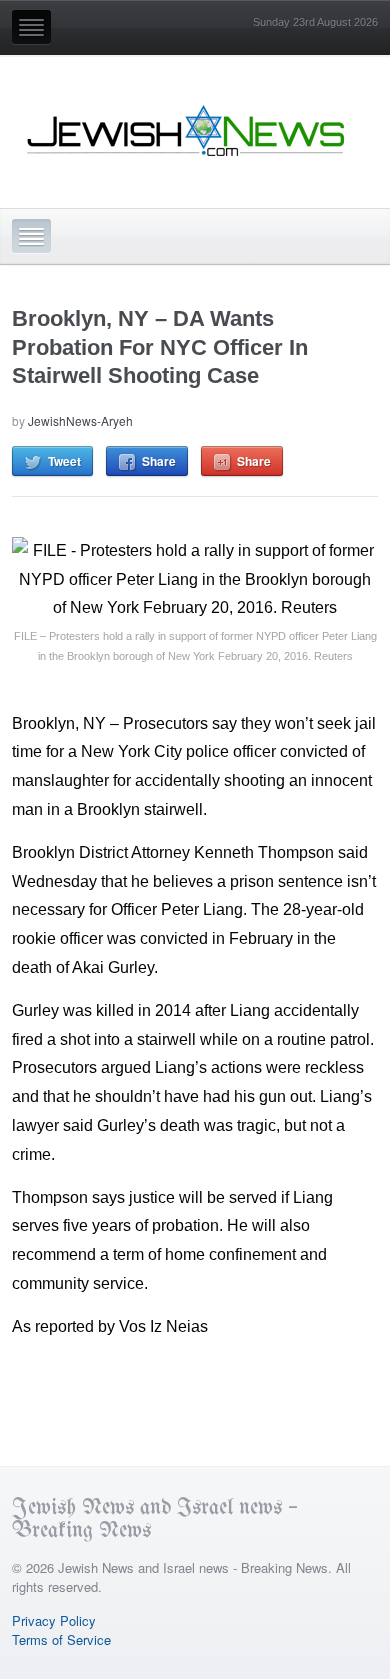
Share (159, 461)
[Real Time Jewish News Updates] (187, 131)
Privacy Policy (54, 1620)
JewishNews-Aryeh (80, 420)
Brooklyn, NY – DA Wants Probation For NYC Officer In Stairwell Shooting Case (160, 347)
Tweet (64, 461)
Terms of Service (61, 1639)
